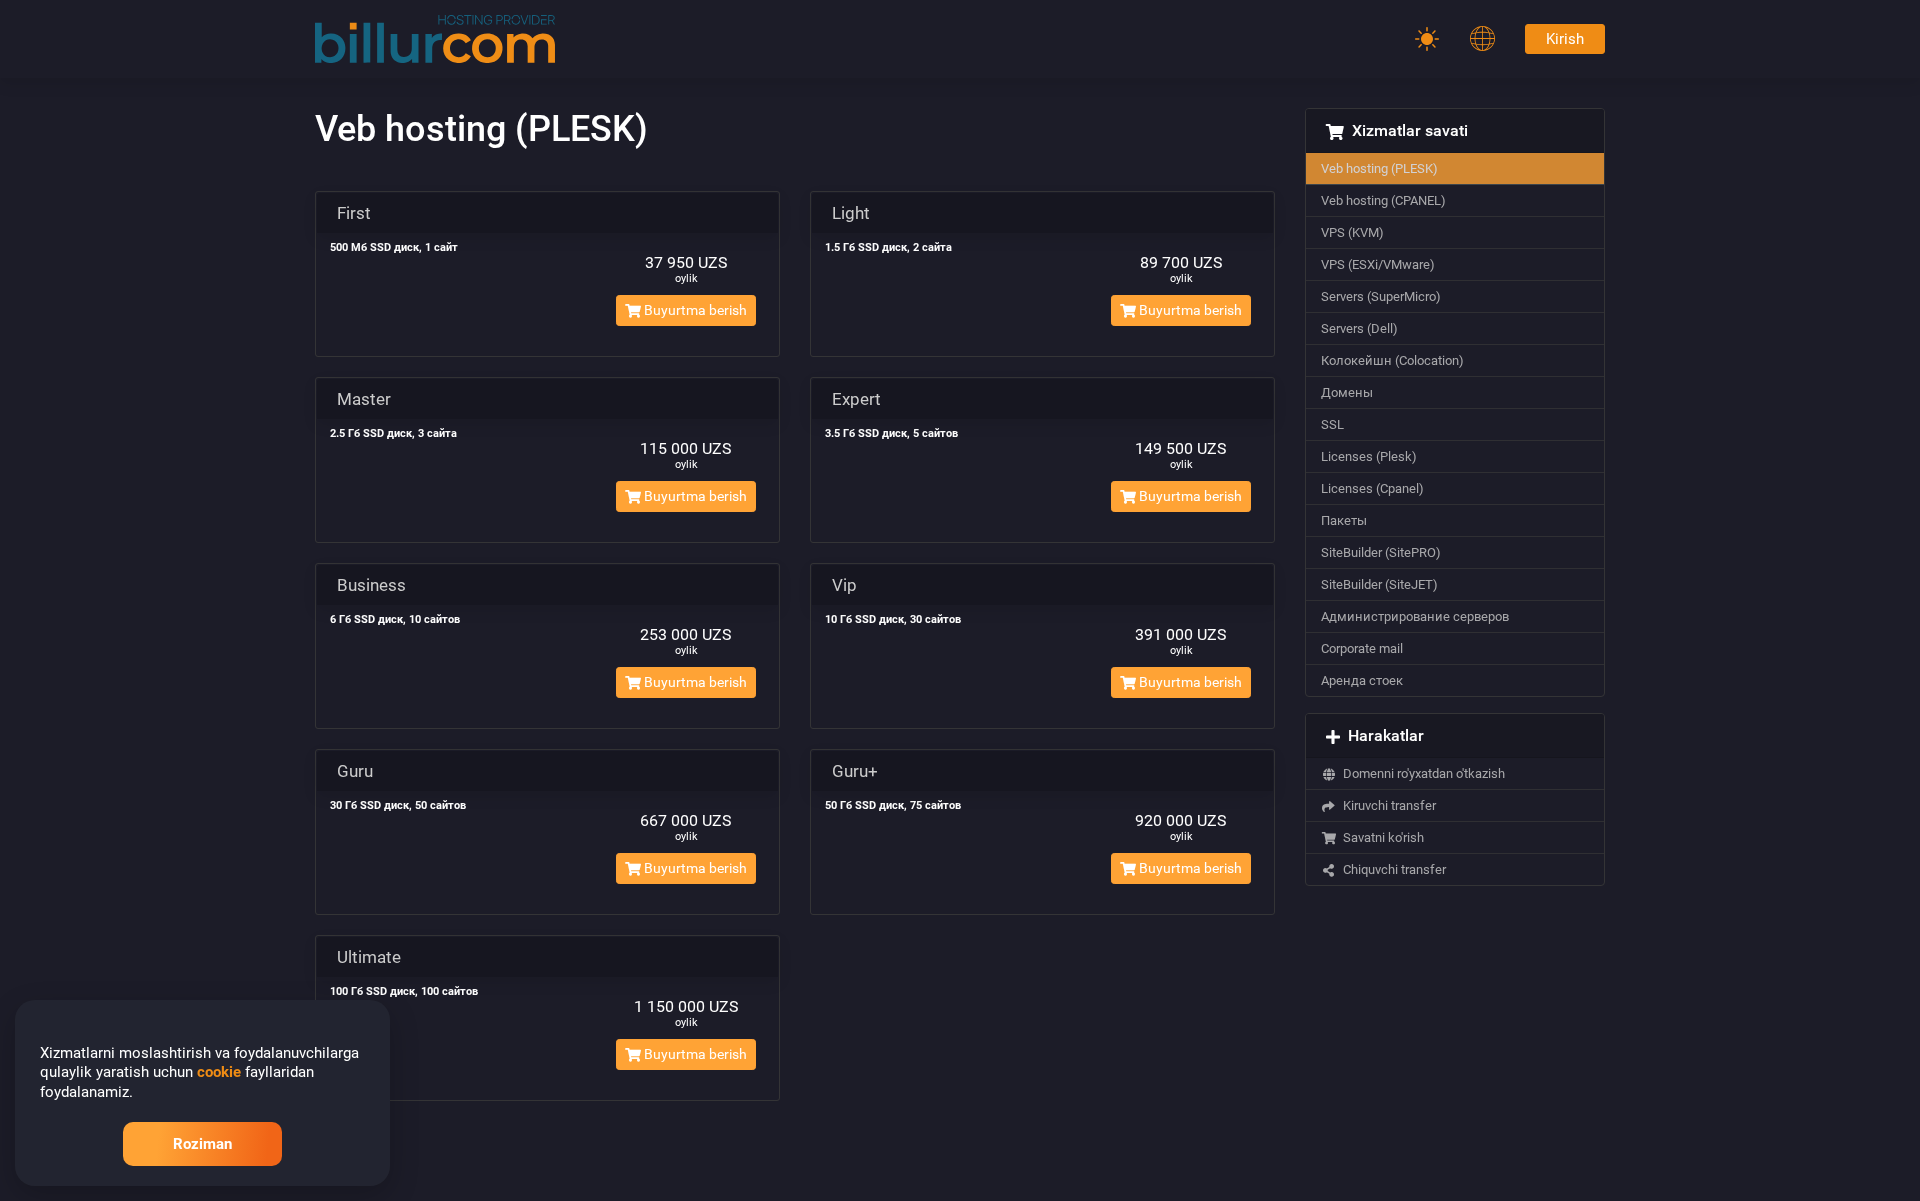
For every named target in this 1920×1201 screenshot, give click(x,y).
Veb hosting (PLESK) (1379, 168)
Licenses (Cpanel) (1372, 488)
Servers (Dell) (1359, 328)
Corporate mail (1362, 648)
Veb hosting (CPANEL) (1383, 200)
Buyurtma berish (694, 310)
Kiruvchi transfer (1386, 805)
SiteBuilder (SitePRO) (1381, 552)
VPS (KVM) (1352, 232)
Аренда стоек (1362, 680)
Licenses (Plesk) (1369, 456)
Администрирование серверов (1415, 616)
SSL (1332, 424)
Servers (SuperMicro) (1381, 296)
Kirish (1565, 39)
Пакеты (1344, 520)
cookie (219, 1072)
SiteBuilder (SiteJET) (1379, 584)
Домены (1347, 392)
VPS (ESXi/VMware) (1378, 264)
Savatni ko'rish (1380, 837)
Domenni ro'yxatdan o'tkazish (1421, 773)
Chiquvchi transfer (1391, 869)
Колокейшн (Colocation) (1392, 360)
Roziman (202, 1144)
